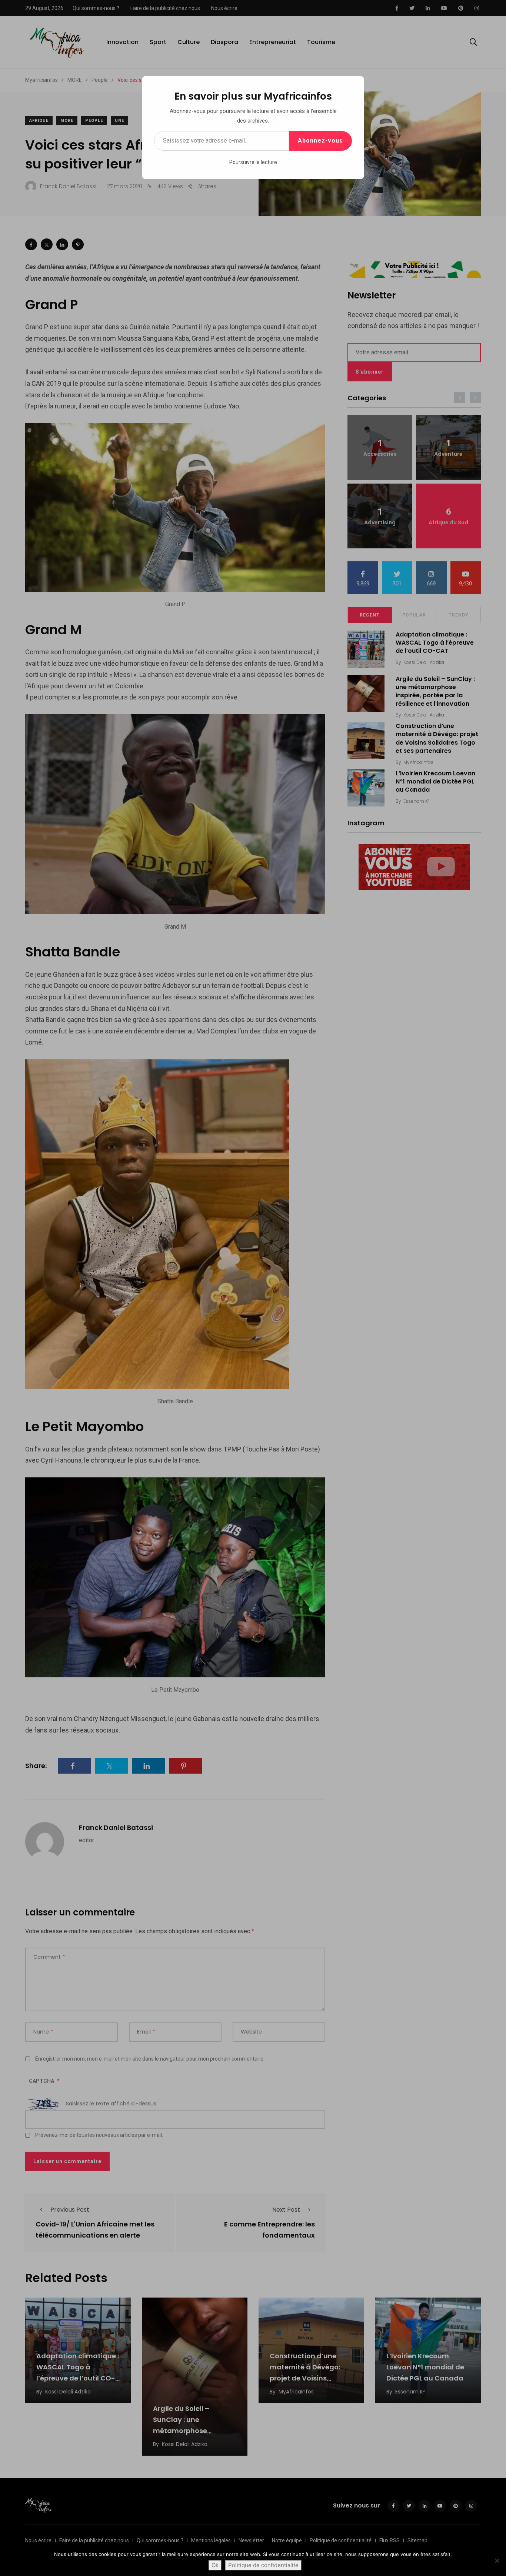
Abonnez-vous (320, 141)
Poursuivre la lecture (253, 162)
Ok (215, 2565)
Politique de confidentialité (263, 2565)
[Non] (497, 2560)
